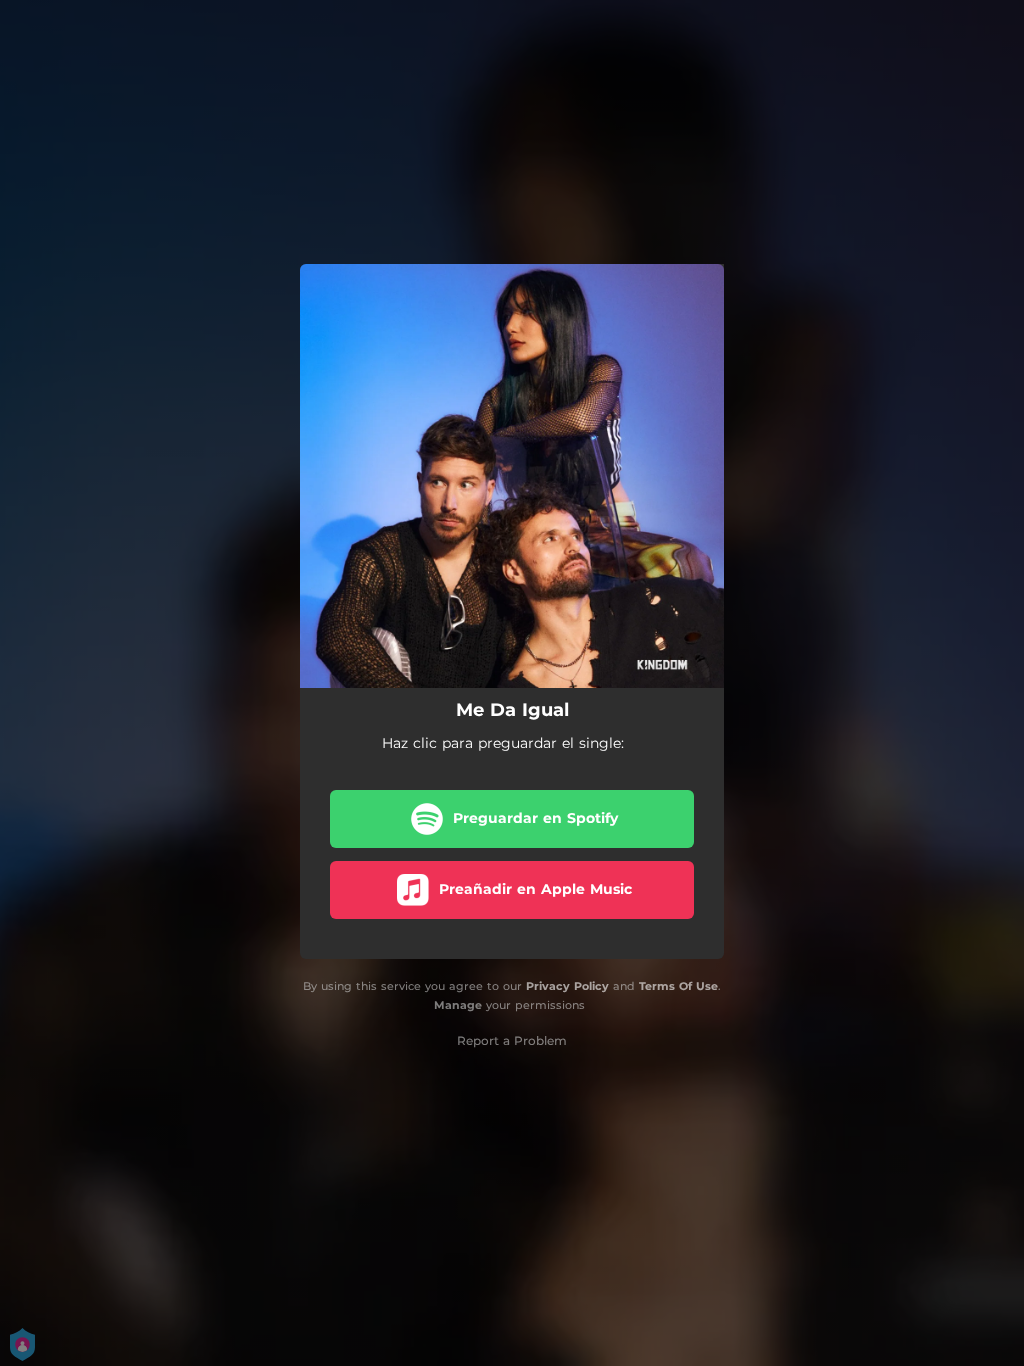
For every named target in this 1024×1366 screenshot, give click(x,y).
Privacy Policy (567, 986)
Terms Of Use (678, 986)
